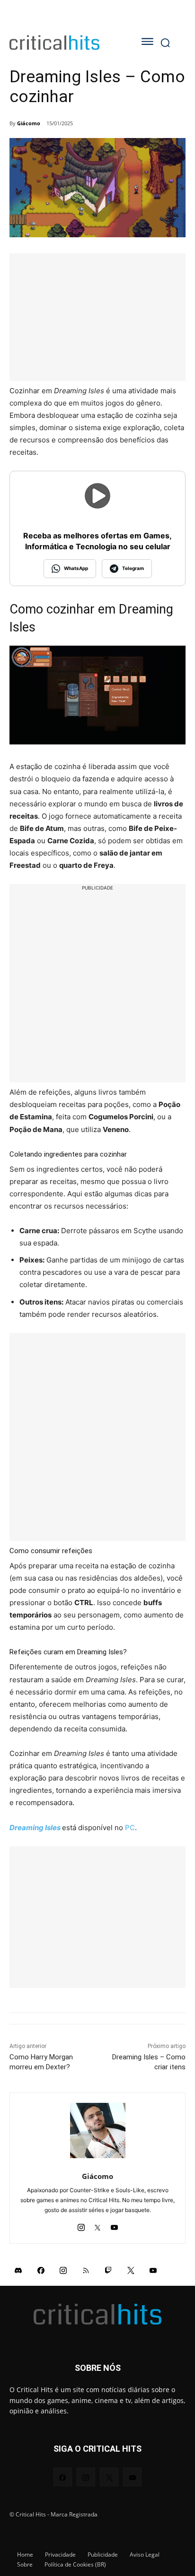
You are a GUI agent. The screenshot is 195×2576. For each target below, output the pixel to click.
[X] (98, 2225)
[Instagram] (81, 2225)
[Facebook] (41, 2270)
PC (130, 1828)
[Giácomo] (98, 2131)
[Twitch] (108, 2270)
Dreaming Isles (35, 1828)
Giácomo (29, 123)
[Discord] (18, 2270)
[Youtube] (114, 2225)
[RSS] (86, 2270)
